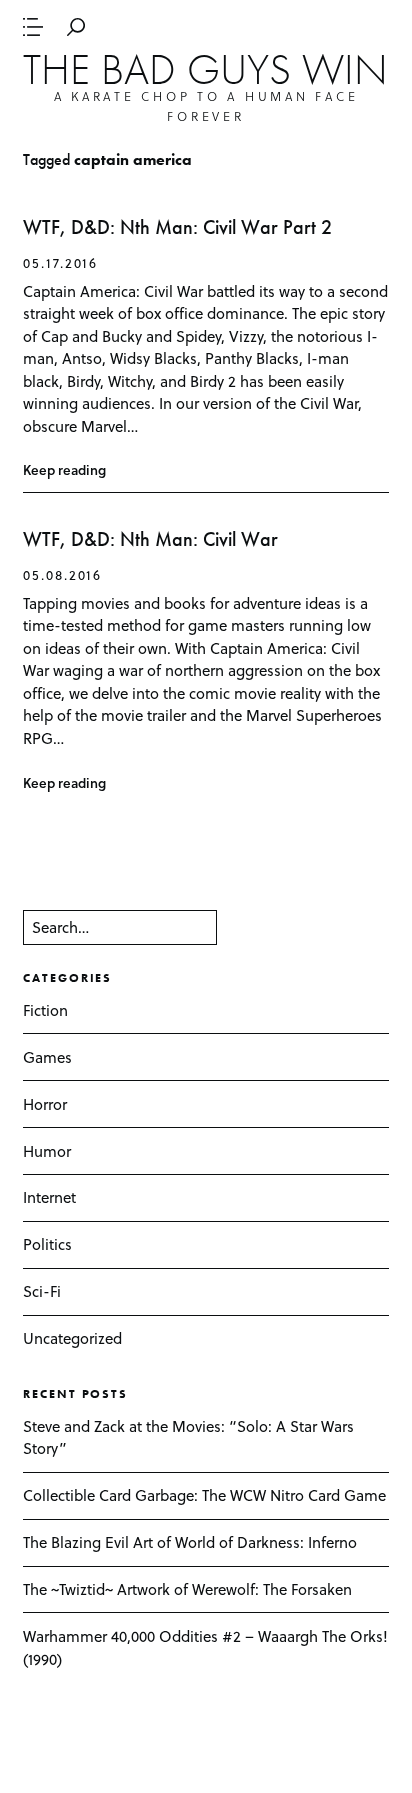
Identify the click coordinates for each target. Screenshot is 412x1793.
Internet (49, 1197)
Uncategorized (72, 1338)
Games (47, 1057)
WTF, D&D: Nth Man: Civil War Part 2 (177, 227)
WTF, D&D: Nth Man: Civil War (150, 539)
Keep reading (64, 469)
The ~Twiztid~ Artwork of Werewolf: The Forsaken (187, 1589)
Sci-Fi (42, 1291)
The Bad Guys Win (205, 69)
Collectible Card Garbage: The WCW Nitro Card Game (204, 1495)
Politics (47, 1244)
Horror (45, 1104)
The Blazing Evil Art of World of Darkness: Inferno (190, 1542)
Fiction (45, 1010)
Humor (47, 1151)
